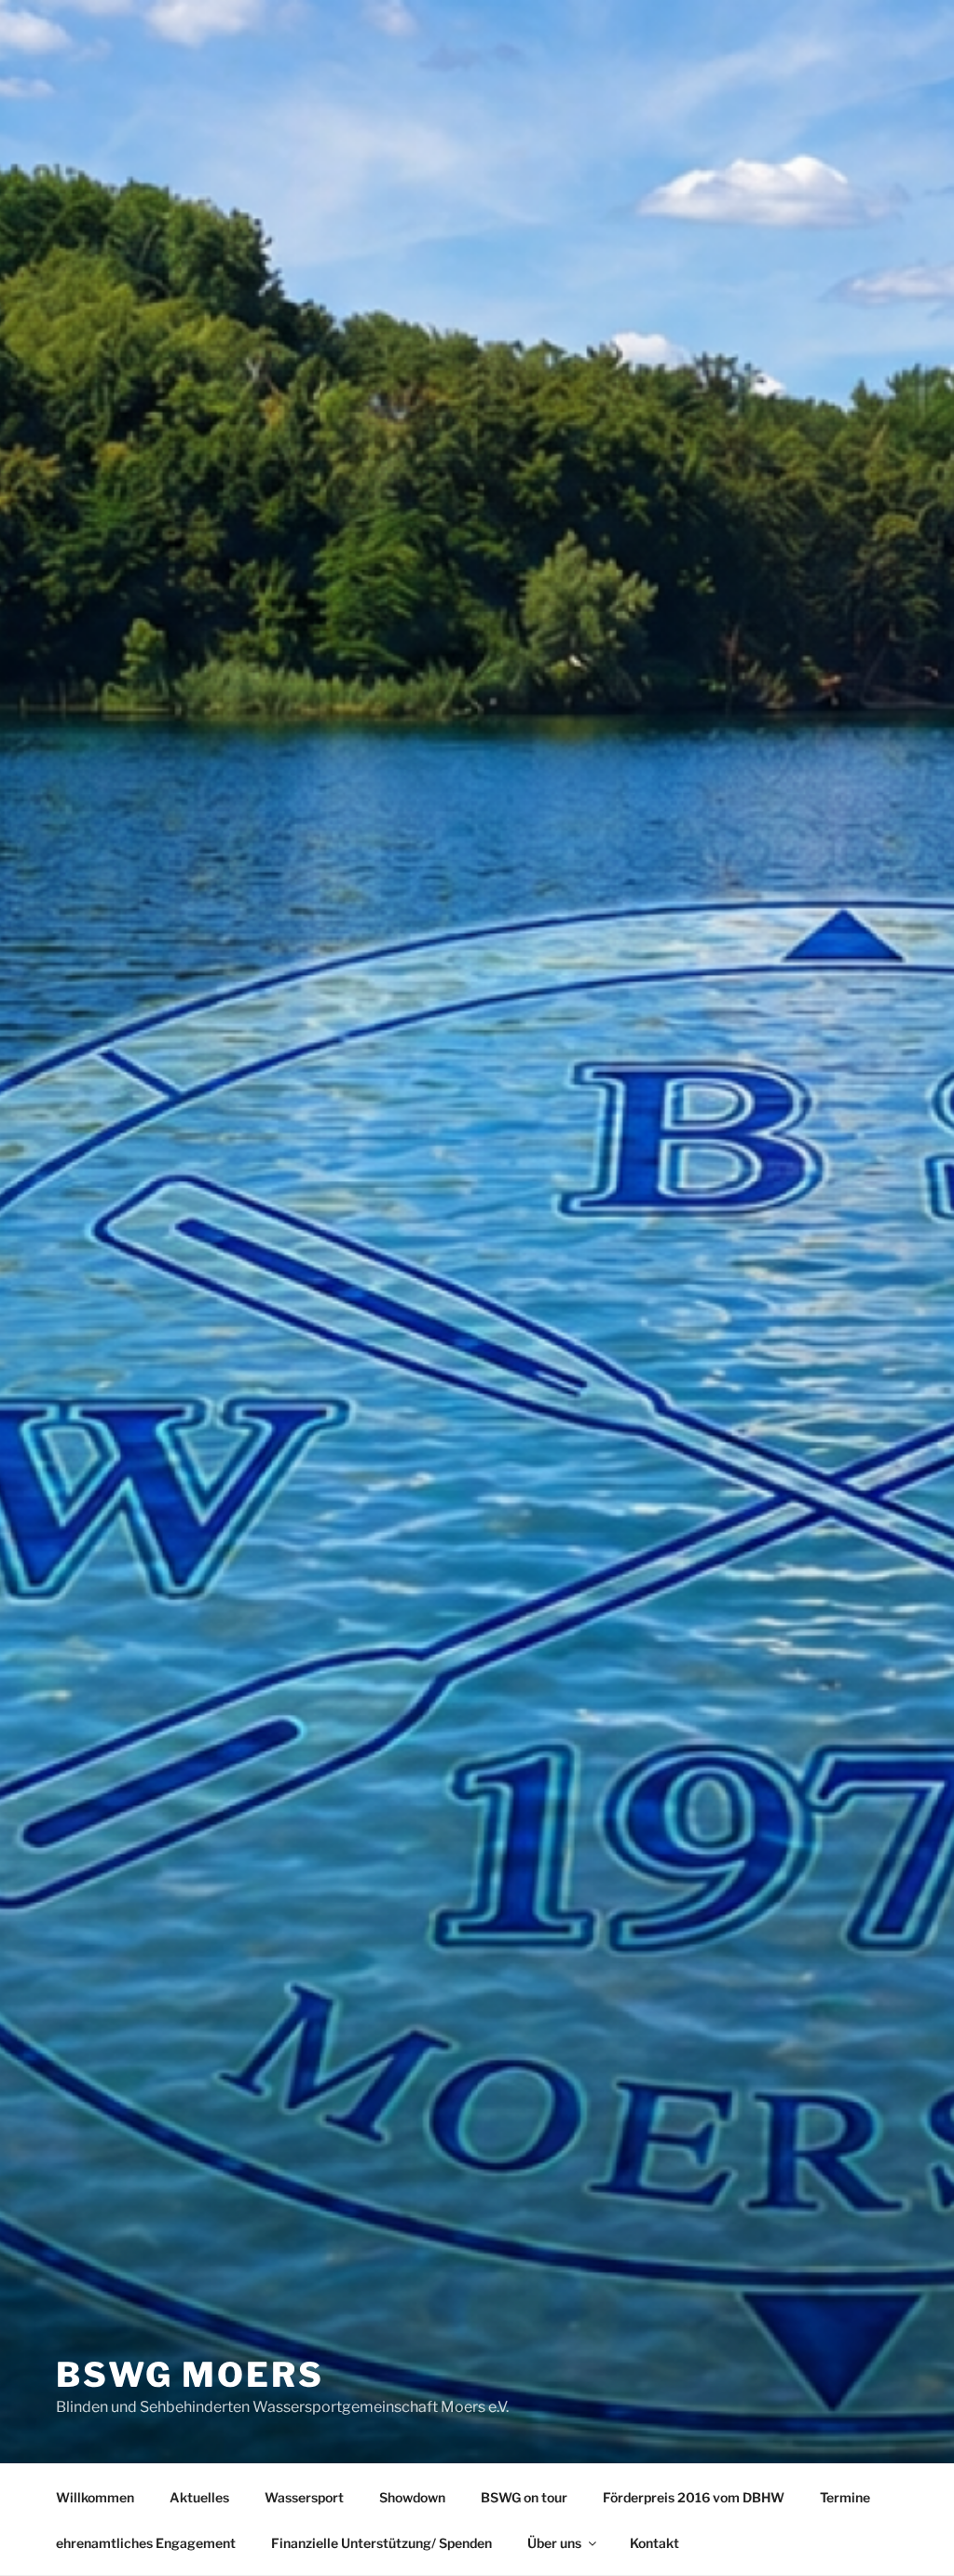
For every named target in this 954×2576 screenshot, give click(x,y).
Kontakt (654, 2543)
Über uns (554, 2543)
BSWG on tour (524, 2497)
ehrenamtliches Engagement (146, 2543)
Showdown (412, 2497)
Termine (845, 2497)
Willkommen (95, 2497)
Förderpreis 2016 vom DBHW (694, 2497)
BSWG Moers (190, 2375)
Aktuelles (199, 2497)
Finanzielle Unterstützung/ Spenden (382, 2543)
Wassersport (304, 2497)
